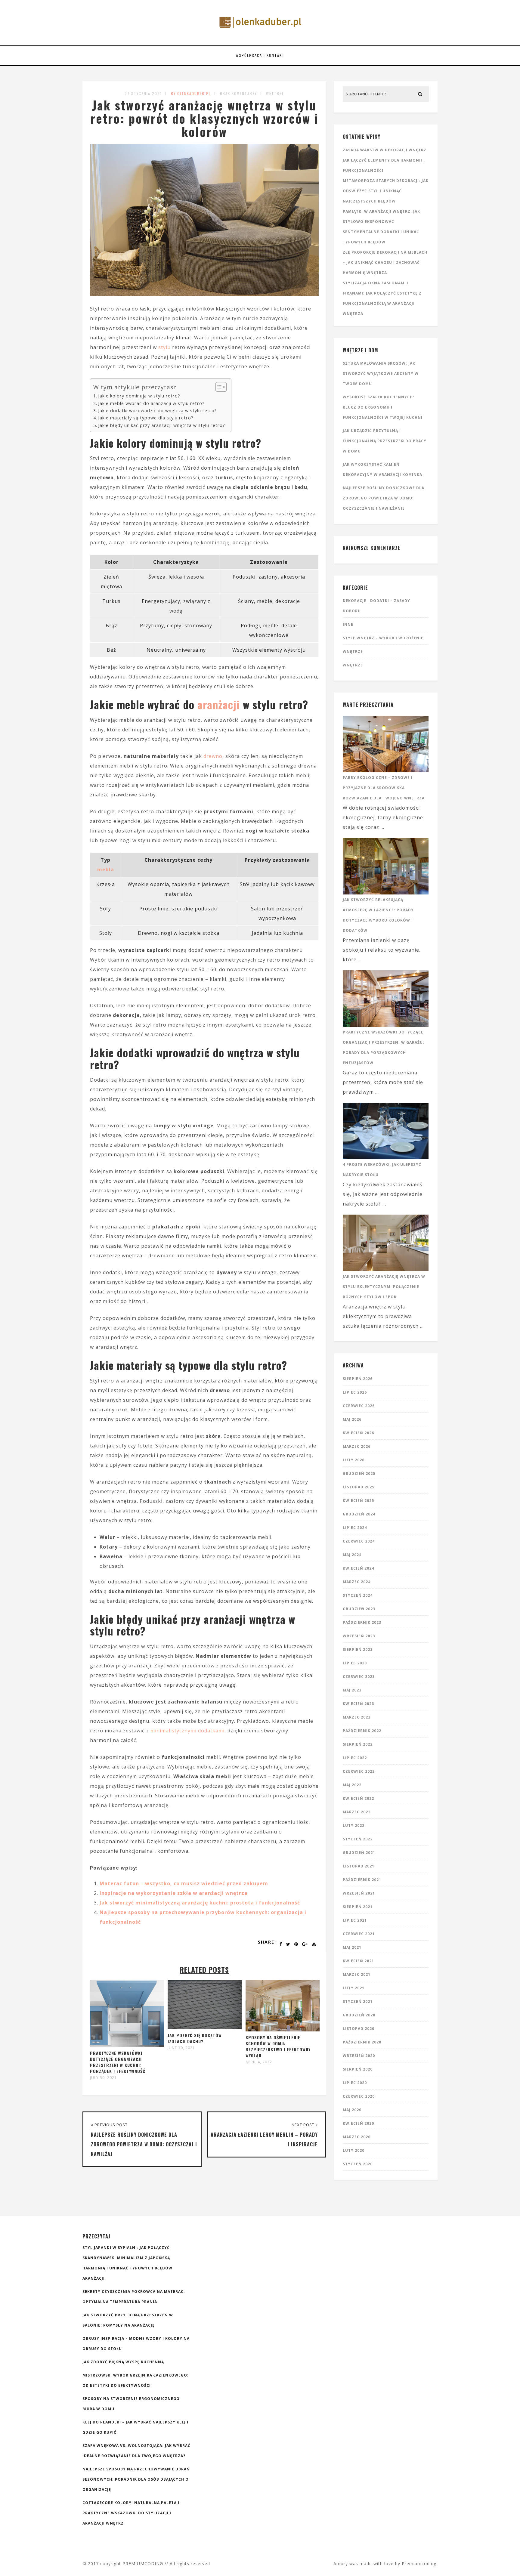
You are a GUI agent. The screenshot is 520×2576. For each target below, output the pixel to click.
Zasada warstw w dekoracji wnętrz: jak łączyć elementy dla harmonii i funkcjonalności (385, 160)
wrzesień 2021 (359, 1893)
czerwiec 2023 (359, 1677)
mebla (106, 869)
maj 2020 (352, 2110)
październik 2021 (362, 1880)
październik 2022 (362, 1731)
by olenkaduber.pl (191, 93)
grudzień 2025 (359, 1473)
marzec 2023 (357, 1717)
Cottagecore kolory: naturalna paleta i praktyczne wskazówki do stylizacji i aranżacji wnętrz (131, 2513)
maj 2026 (352, 1419)
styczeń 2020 (358, 2164)
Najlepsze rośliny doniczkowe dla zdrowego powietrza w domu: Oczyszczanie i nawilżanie (384, 498)
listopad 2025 (359, 1487)
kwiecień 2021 (358, 1961)
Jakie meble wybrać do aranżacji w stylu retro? (151, 403)
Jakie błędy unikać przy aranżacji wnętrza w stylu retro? (162, 425)
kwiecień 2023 (358, 1704)
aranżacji (219, 704)
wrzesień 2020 (359, 2056)
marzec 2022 (357, 1812)
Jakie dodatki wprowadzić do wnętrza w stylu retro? (158, 411)
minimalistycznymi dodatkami (187, 1731)
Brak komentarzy (238, 93)
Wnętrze (275, 93)
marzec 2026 (357, 1446)
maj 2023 (352, 1690)
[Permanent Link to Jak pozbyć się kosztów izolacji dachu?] (205, 2028)
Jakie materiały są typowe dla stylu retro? (146, 418)
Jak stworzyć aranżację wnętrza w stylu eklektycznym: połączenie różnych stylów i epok (384, 1287)
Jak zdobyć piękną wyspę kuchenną (123, 2362)
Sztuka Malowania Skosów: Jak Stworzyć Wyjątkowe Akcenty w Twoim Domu (381, 374)
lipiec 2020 (355, 2083)
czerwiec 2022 (359, 1771)
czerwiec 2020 (359, 2096)
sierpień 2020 (358, 2069)
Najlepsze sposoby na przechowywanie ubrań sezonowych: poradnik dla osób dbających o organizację (136, 2479)
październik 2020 (362, 2042)
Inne (348, 624)
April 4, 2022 (259, 2062)
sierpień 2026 (358, 1379)
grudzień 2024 (359, 1514)
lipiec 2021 (355, 1920)
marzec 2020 (357, 2137)
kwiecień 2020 (358, 2123)
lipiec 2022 (355, 1758)
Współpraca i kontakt (260, 55)
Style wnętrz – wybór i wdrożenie (383, 638)
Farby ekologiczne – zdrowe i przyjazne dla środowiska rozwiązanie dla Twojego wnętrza (384, 788)
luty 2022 (354, 1825)
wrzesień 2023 (359, 1636)
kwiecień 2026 (358, 1433)
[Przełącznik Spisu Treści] (218, 387)
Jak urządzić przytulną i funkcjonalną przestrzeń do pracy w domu (385, 441)
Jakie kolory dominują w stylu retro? (139, 396)
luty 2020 (354, 2150)
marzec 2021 (357, 1974)
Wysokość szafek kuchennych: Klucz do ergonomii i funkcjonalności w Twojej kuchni (383, 407)
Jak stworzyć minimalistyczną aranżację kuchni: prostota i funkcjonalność (200, 1903)
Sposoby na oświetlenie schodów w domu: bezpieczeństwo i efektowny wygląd (278, 2046)
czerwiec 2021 (359, 1934)
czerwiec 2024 (359, 1541)
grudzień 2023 (359, 1609)
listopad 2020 (359, 2029)
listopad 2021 (359, 1866)
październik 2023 (362, 1622)
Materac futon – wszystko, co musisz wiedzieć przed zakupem (184, 1883)
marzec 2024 (357, 1582)
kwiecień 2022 (358, 1798)
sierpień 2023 (358, 1649)
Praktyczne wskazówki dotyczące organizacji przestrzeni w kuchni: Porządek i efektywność (118, 2062)
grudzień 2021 (359, 1853)
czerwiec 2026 (359, 1406)
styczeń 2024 (358, 1595)
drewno (213, 756)
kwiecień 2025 (358, 1501)
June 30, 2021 (181, 2048)
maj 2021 (352, 1947)
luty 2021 (354, 1988)
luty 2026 (354, 1460)
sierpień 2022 (358, 1744)
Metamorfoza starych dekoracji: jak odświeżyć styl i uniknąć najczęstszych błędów (386, 191)
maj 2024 (352, 1555)
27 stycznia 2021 (143, 93)
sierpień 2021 (358, 1907)
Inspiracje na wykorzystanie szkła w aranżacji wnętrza (174, 1893)
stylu (164, 347)
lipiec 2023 (355, 1663)
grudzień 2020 (359, 2015)
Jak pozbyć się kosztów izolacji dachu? (195, 2038)
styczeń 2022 (358, 1839)
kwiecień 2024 (358, 1568)
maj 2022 (352, 1785)
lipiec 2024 (355, 1528)
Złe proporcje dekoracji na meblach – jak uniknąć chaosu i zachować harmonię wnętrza (385, 263)
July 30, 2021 (103, 2078)
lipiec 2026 (355, 1392)
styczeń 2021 (358, 2001)
